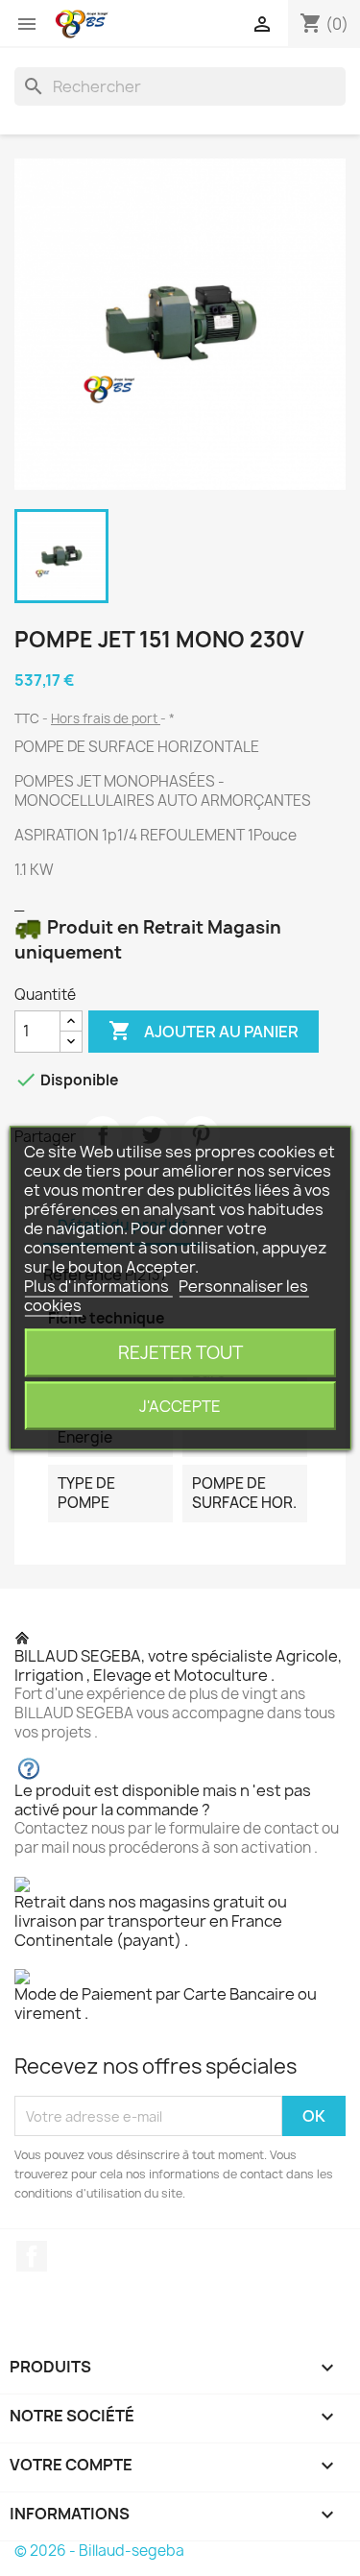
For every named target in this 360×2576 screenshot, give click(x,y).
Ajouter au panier (204, 1031)
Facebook (32, 2256)
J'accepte (180, 1406)
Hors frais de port (106, 718)
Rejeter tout (180, 1353)
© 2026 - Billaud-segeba (99, 2551)
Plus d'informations (98, 1286)
